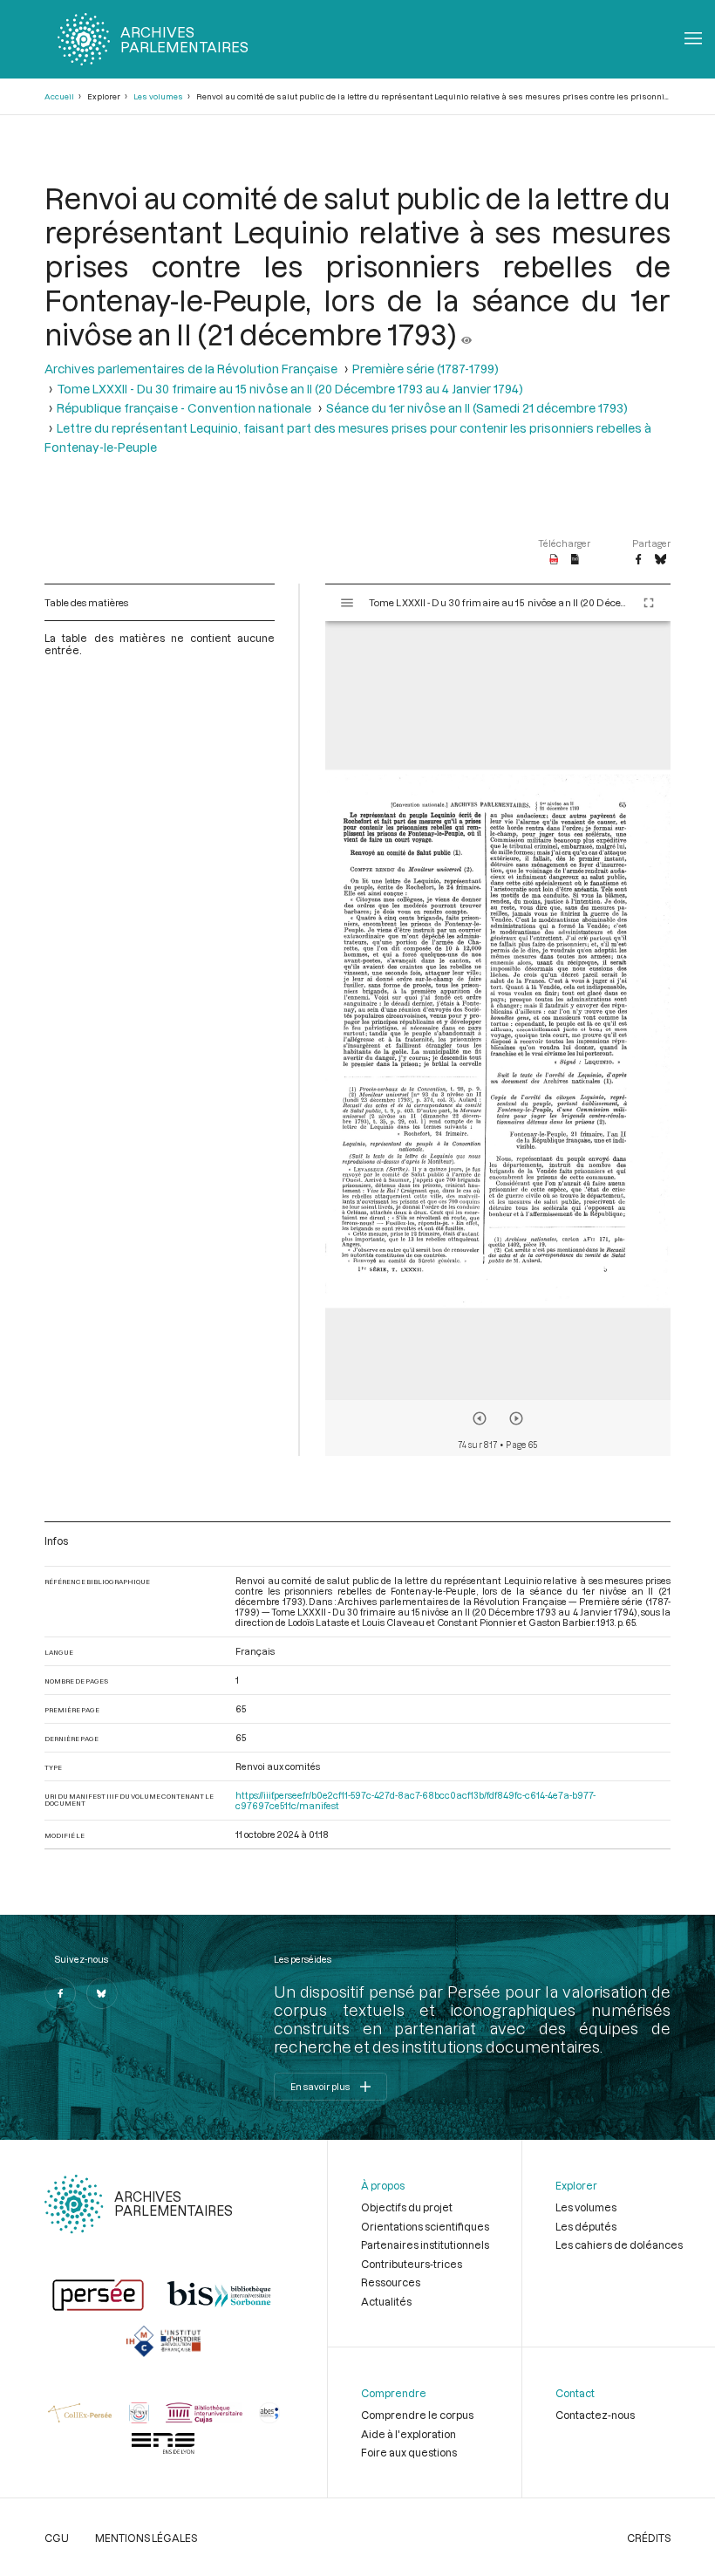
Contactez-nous (595, 2415)
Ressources (391, 2282)
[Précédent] (480, 1418)
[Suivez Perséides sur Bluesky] (102, 1993)
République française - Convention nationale (184, 408)
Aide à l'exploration (409, 2434)
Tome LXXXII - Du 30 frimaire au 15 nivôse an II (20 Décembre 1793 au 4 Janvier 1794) (290, 389)
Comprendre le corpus (417, 2415)
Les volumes (158, 96)
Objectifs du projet (407, 2207)
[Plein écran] (649, 603)
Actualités (386, 2301)
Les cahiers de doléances (619, 2245)
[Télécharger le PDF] (554, 560)
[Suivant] (516, 1418)
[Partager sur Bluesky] (661, 560)
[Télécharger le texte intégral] (575, 560)
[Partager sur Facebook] (638, 560)
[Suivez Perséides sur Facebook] (60, 1993)
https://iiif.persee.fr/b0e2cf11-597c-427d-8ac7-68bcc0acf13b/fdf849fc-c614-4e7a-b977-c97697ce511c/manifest (415, 1800)
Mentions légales (146, 2538)
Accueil (59, 96)
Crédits (649, 2538)
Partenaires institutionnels (425, 2245)
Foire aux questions (409, 2452)
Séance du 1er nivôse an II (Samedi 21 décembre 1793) (477, 408)
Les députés (586, 2226)
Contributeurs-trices (412, 2264)
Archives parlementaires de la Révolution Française (191, 369)
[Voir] (466, 334)
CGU (57, 2538)
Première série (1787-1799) (426, 369)
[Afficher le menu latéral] (347, 603)
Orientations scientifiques (425, 2226)
